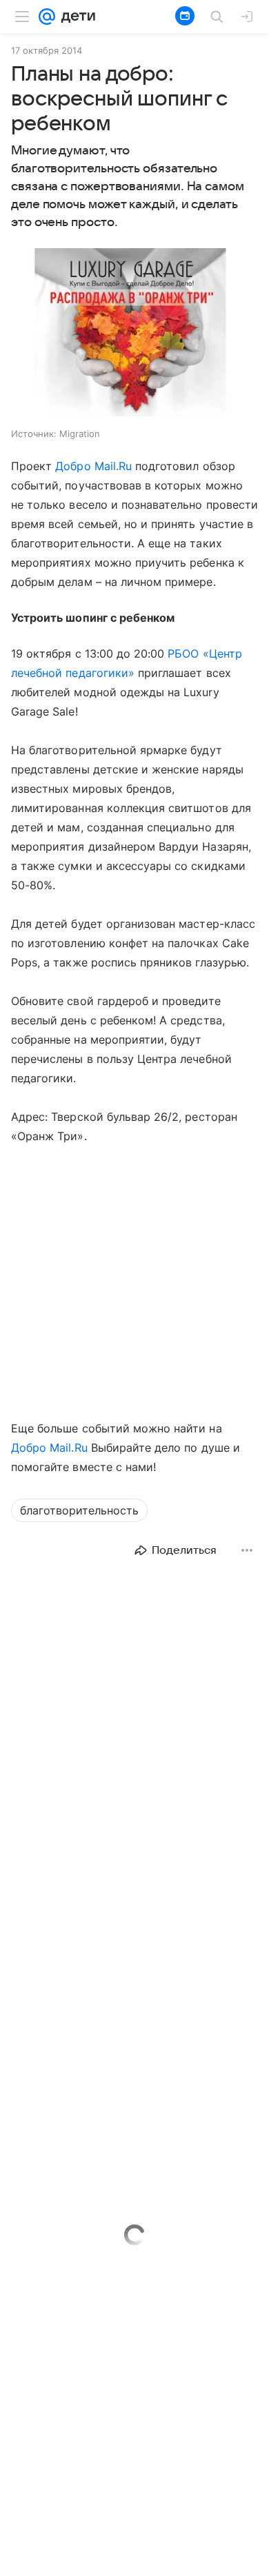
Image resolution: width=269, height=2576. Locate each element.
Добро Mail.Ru (93, 466)
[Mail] (47, 17)
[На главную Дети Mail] (75, 17)
